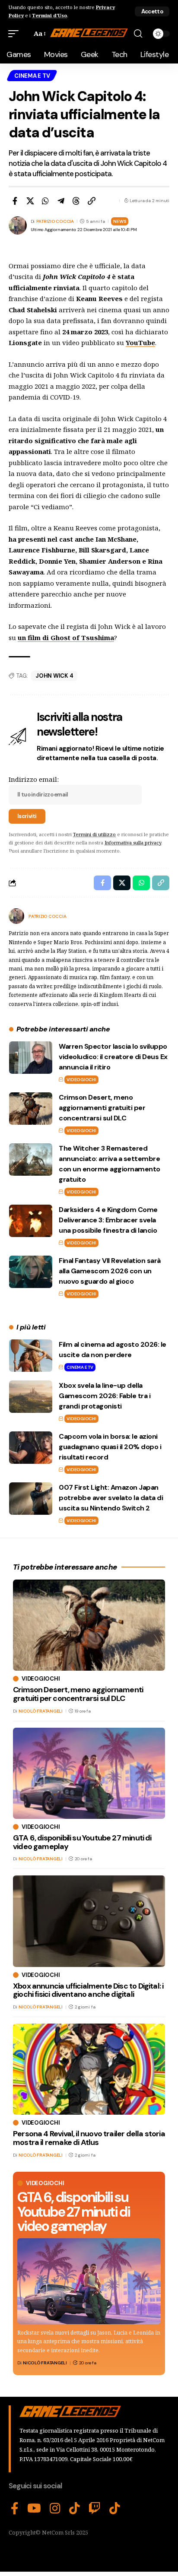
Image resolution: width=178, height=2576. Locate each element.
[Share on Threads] (76, 201)
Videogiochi (81, 1080)
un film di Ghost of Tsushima (66, 638)
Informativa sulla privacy (133, 842)
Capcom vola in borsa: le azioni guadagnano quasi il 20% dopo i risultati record (110, 1447)
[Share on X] (30, 201)
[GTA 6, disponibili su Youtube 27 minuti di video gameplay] (89, 2281)
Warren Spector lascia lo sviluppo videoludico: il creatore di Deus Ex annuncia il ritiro (113, 1057)
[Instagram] (55, 2509)
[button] (152, 11)
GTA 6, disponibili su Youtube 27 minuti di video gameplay (73, 2212)
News (120, 221)
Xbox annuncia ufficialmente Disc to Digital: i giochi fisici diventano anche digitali (88, 1990)
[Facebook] (15, 2509)
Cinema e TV (32, 76)
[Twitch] (95, 2509)
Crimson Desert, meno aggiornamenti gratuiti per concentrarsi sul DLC (102, 1108)
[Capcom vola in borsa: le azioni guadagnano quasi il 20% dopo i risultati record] (31, 1448)
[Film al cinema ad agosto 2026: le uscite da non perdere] (31, 1356)
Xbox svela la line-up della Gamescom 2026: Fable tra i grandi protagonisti (105, 1396)
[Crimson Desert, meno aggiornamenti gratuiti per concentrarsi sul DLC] (31, 1109)
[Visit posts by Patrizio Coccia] (16, 916)
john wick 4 (54, 676)
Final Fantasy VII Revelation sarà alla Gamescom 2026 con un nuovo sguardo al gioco (110, 1271)
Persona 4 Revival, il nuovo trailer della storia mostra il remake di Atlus (89, 2138)
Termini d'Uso (49, 15)
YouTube (140, 343)
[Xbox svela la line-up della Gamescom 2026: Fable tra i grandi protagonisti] (31, 1397)
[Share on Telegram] (61, 201)
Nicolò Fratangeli (45, 2363)
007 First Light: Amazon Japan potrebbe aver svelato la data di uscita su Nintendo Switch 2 (111, 1498)
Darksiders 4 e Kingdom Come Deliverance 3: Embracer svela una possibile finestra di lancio (108, 1220)
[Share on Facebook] (15, 201)
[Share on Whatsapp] (45, 201)
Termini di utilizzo (94, 834)
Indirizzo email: (34, 779)
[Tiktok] (115, 2509)
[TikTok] (75, 2509)
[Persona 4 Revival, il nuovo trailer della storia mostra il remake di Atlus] (89, 2069)
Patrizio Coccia (55, 221)
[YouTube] (34, 2509)
